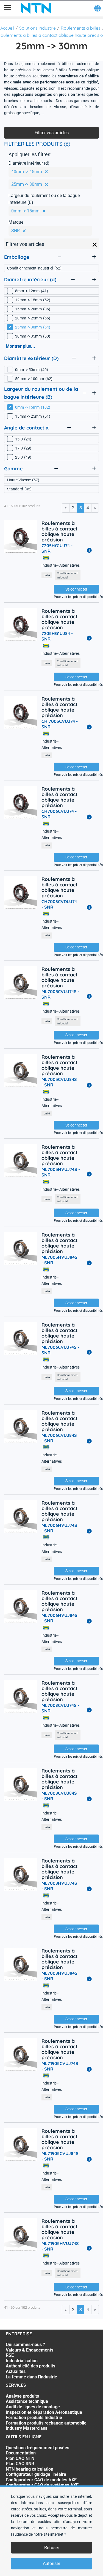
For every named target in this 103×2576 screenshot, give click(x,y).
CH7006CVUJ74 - (59, 814)
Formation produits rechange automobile (46, 2423)
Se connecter (76, 589)
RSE (10, 2355)
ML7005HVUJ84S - (59, 1260)
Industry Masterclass (27, 2428)
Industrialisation (22, 2361)
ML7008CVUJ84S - (59, 1796)
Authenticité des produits (30, 2366)
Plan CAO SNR (20, 2464)
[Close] (95, 245)
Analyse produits (22, 2396)
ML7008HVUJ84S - (59, 1976)
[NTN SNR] (36, 8)
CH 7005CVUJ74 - (60, 724)
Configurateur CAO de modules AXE (41, 2480)
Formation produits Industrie (34, 2418)
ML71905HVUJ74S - (60, 2246)
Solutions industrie (37, 28)
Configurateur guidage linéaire (36, 2474)
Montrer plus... (20, 346)
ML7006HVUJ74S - (59, 1528)
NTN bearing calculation (30, 2469)
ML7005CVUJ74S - (60, 994)
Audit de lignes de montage (33, 2407)
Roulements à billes (81, 28)
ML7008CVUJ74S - (60, 1708)
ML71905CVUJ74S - (60, 2066)
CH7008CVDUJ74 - (59, 904)
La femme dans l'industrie (31, 2377)
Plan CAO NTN (20, 2458)
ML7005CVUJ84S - (59, 1082)
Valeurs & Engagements (30, 2350)
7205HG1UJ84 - (57, 636)
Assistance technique (27, 2401)
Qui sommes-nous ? (25, 2345)
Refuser (52, 2548)
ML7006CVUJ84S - (59, 1438)
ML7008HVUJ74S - (59, 1886)
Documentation (21, 2453)
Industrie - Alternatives (61, 565)
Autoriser (51, 2564)
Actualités (16, 2371)
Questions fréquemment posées (37, 2448)
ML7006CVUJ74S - (60, 1350)
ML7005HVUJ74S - (61, 1172)
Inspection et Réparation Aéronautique (44, 2412)
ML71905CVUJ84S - (60, 2156)
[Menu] (8, 8)
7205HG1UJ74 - (57, 548)
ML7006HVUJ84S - (59, 1618)
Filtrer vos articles (52, 133)
